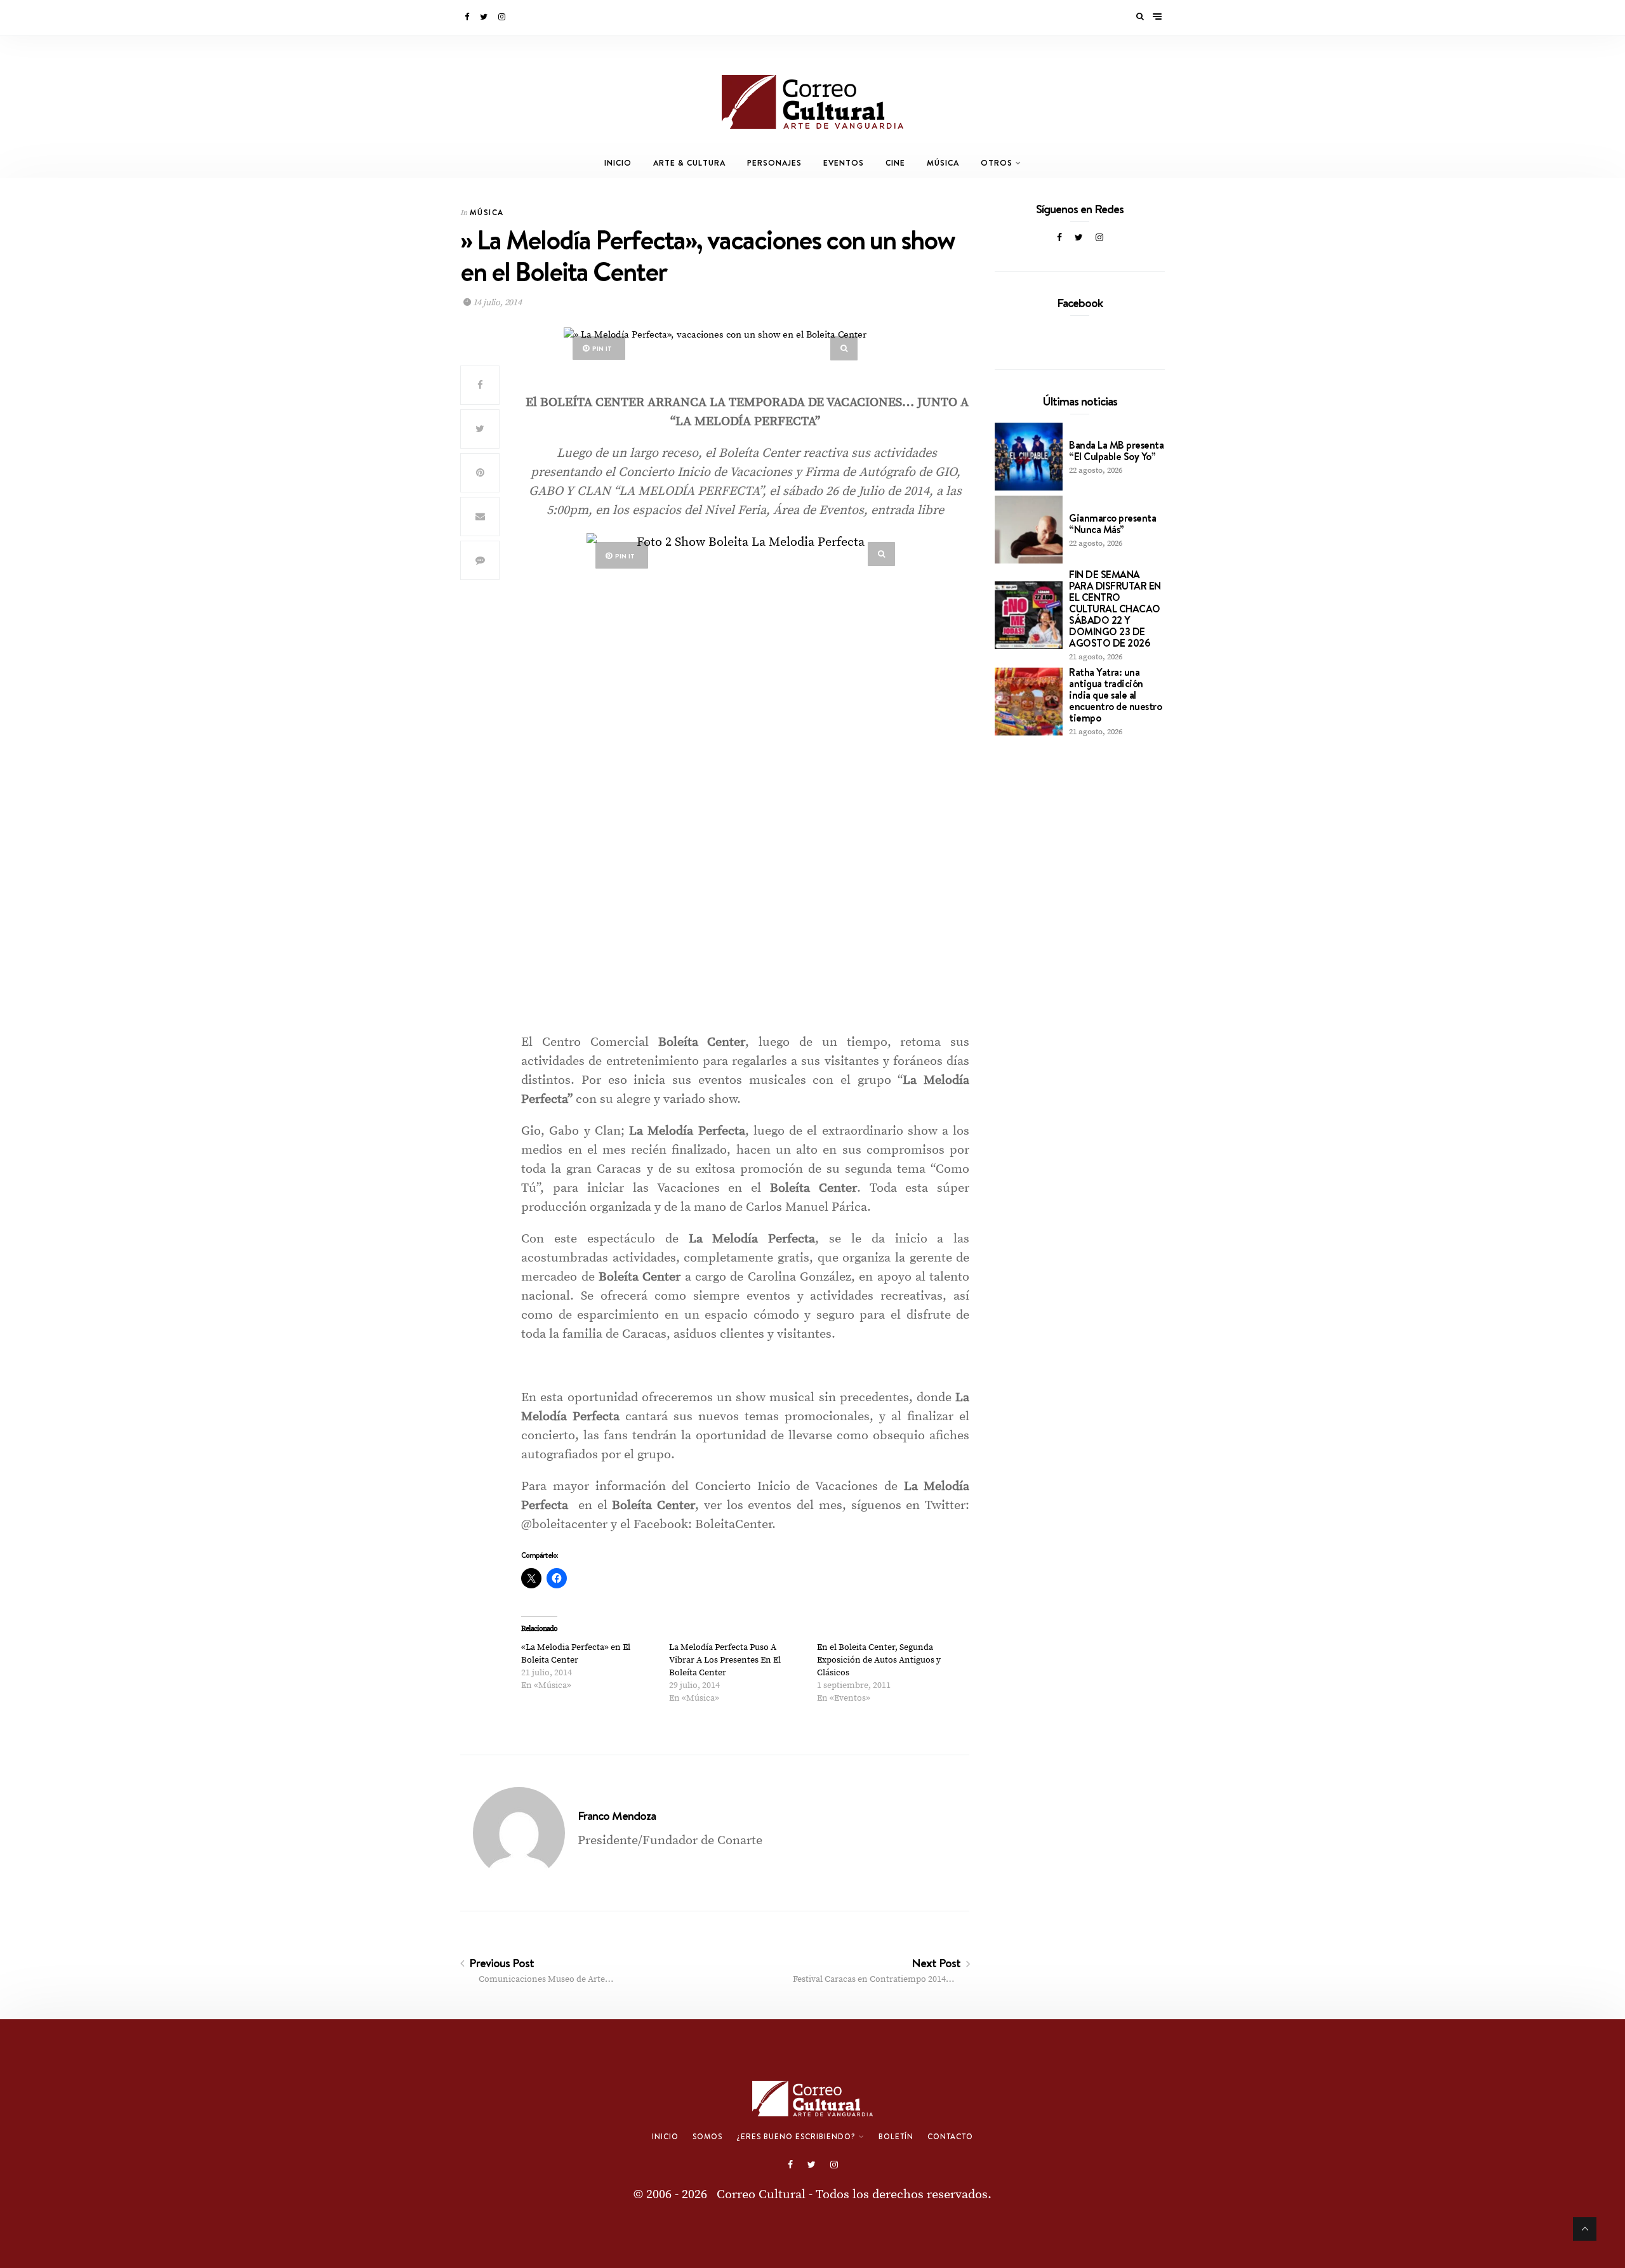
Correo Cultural (761, 2195)
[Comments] (480, 560)
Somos (707, 2137)
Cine (895, 163)
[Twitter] (485, 17)
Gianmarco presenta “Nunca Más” (1112, 524)
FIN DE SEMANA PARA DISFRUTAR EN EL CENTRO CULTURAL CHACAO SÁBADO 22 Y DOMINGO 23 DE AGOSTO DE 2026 (1115, 609)
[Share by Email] (480, 517)
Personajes (774, 163)
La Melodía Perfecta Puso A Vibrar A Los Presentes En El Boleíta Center (725, 1660)
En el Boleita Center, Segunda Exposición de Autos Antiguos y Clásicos (879, 1660)
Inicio (618, 163)
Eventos (844, 163)
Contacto (950, 2137)
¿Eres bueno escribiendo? (796, 2137)
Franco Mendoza (617, 1816)
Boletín (896, 2137)
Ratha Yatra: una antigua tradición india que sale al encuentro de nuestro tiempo (1115, 695)
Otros (997, 163)
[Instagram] (503, 17)
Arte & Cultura (689, 163)
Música (943, 163)
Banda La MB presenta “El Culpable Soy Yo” (1116, 451)
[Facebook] (468, 17)
